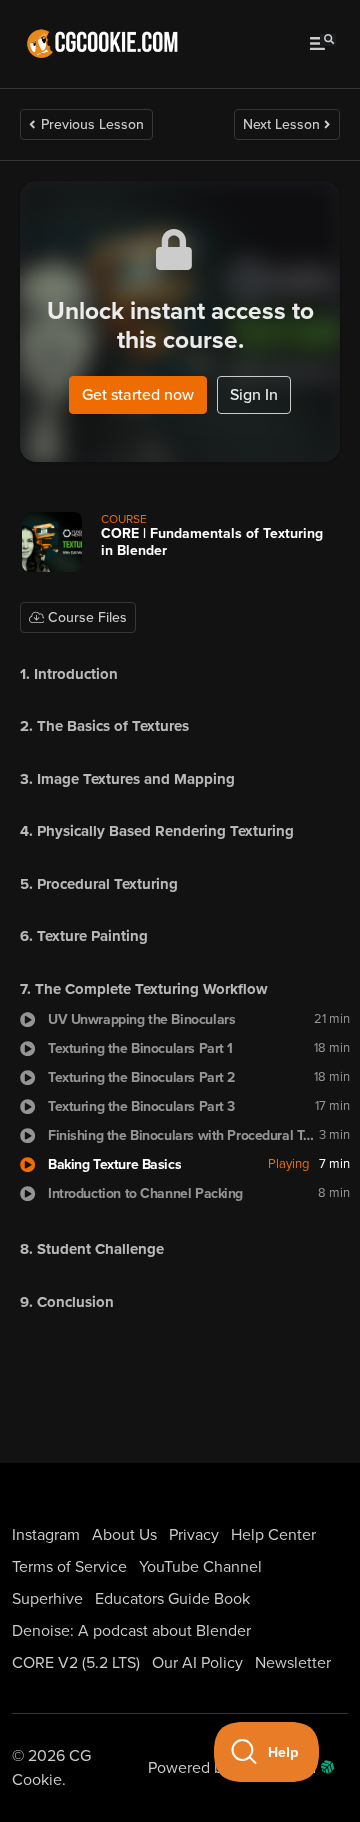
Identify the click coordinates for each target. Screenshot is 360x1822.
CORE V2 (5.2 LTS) (76, 1663)
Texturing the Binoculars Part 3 (141, 1106)
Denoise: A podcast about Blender (131, 1631)
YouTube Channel (200, 1567)
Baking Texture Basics (114, 1164)
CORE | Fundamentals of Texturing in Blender (212, 542)
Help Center (273, 1535)
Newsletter (293, 1663)
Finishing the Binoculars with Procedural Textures (183, 1135)
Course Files (85, 617)
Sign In (254, 395)
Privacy (194, 1535)
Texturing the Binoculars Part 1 (140, 1048)
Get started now (138, 395)
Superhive (47, 1599)
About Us (124, 1535)
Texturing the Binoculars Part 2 (141, 1077)
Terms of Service (69, 1567)
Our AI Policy (197, 1663)
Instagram (46, 1535)
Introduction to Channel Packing (145, 1193)
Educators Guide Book (172, 1599)
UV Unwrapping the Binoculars (141, 1019)
